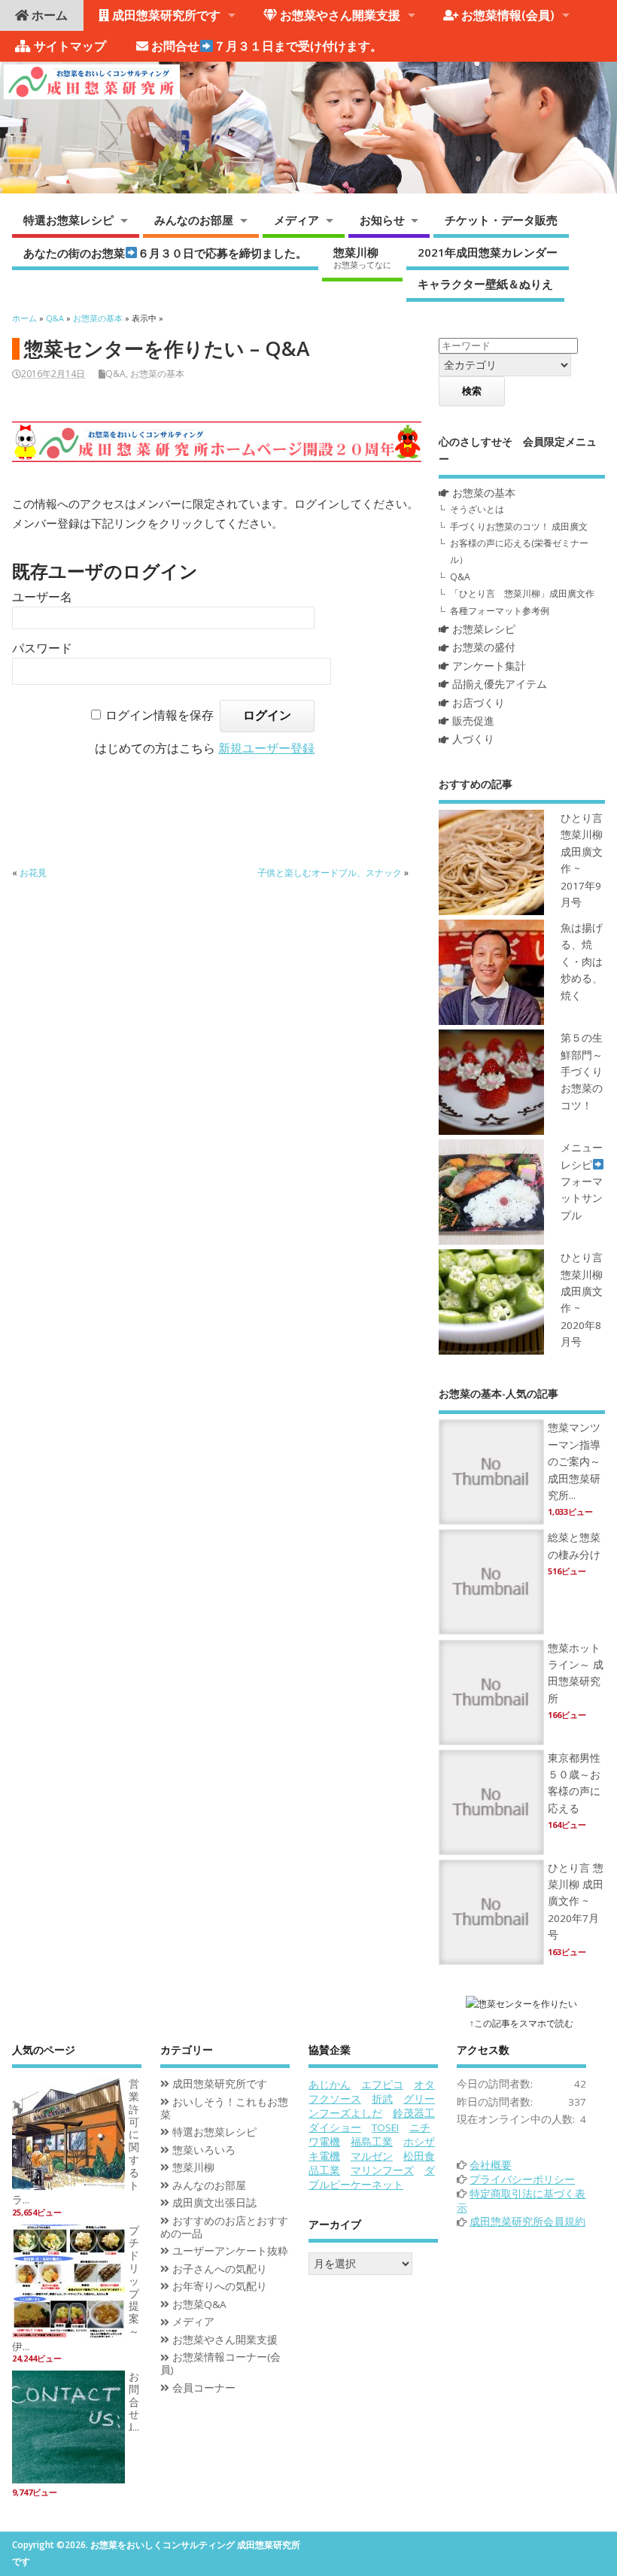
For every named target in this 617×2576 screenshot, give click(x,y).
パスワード (42, 648)
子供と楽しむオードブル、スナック (330, 873)
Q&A (115, 374)
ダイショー (335, 2127)
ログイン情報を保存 (160, 715)
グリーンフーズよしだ (372, 2106)
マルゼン (372, 2156)
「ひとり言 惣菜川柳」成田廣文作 (522, 593)
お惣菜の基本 (157, 374)
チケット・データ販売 (501, 220)
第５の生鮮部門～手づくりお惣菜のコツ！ (582, 1072)
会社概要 (491, 2165)
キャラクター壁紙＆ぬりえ (485, 284)
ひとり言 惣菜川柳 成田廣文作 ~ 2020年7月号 (576, 1902)
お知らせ (382, 220)
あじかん (330, 2085)
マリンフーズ (382, 2170)
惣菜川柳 (362, 257)
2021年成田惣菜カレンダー (488, 252)
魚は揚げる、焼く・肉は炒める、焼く (582, 962)
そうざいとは (477, 509)
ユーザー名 (42, 597)
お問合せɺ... (134, 2402)
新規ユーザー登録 (266, 748)
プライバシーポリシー (522, 2179)
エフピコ (382, 2085)
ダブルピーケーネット (372, 2178)
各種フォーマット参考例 (500, 611)
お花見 (33, 873)
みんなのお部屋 (194, 220)
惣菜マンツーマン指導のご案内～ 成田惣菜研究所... (574, 1461)
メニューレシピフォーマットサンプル (582, 1182)
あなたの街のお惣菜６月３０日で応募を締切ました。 (165, 252)
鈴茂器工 (414, 2113)
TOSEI (385, 2127)
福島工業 (372, 2142)
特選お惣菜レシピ (68, 220)
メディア (296, 220)
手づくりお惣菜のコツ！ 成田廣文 (519, 526)
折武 (382, 2099)
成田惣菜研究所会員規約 (527, 2222)
